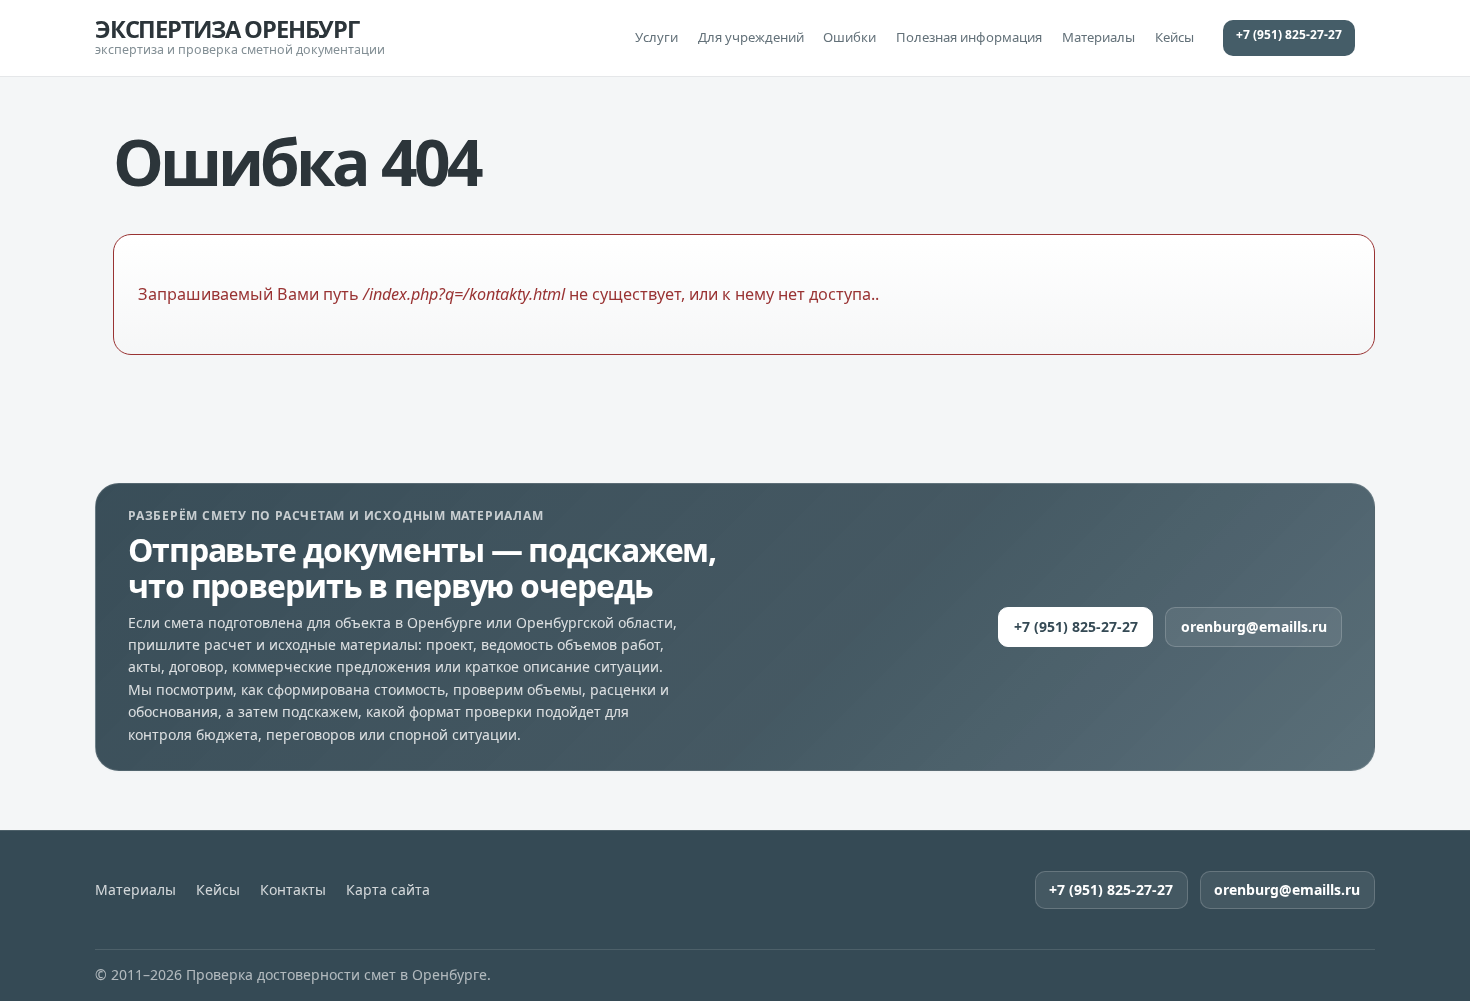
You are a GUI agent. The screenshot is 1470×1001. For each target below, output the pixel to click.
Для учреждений (751, 37)
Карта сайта (388, 890)
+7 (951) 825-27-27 (1289, 34)
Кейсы (1174, 37)
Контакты (293, 890)
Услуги (656, 37)
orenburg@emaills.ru (1254, 626)
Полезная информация (969, 37)
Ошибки (849, 37)
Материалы (1098, 37)
